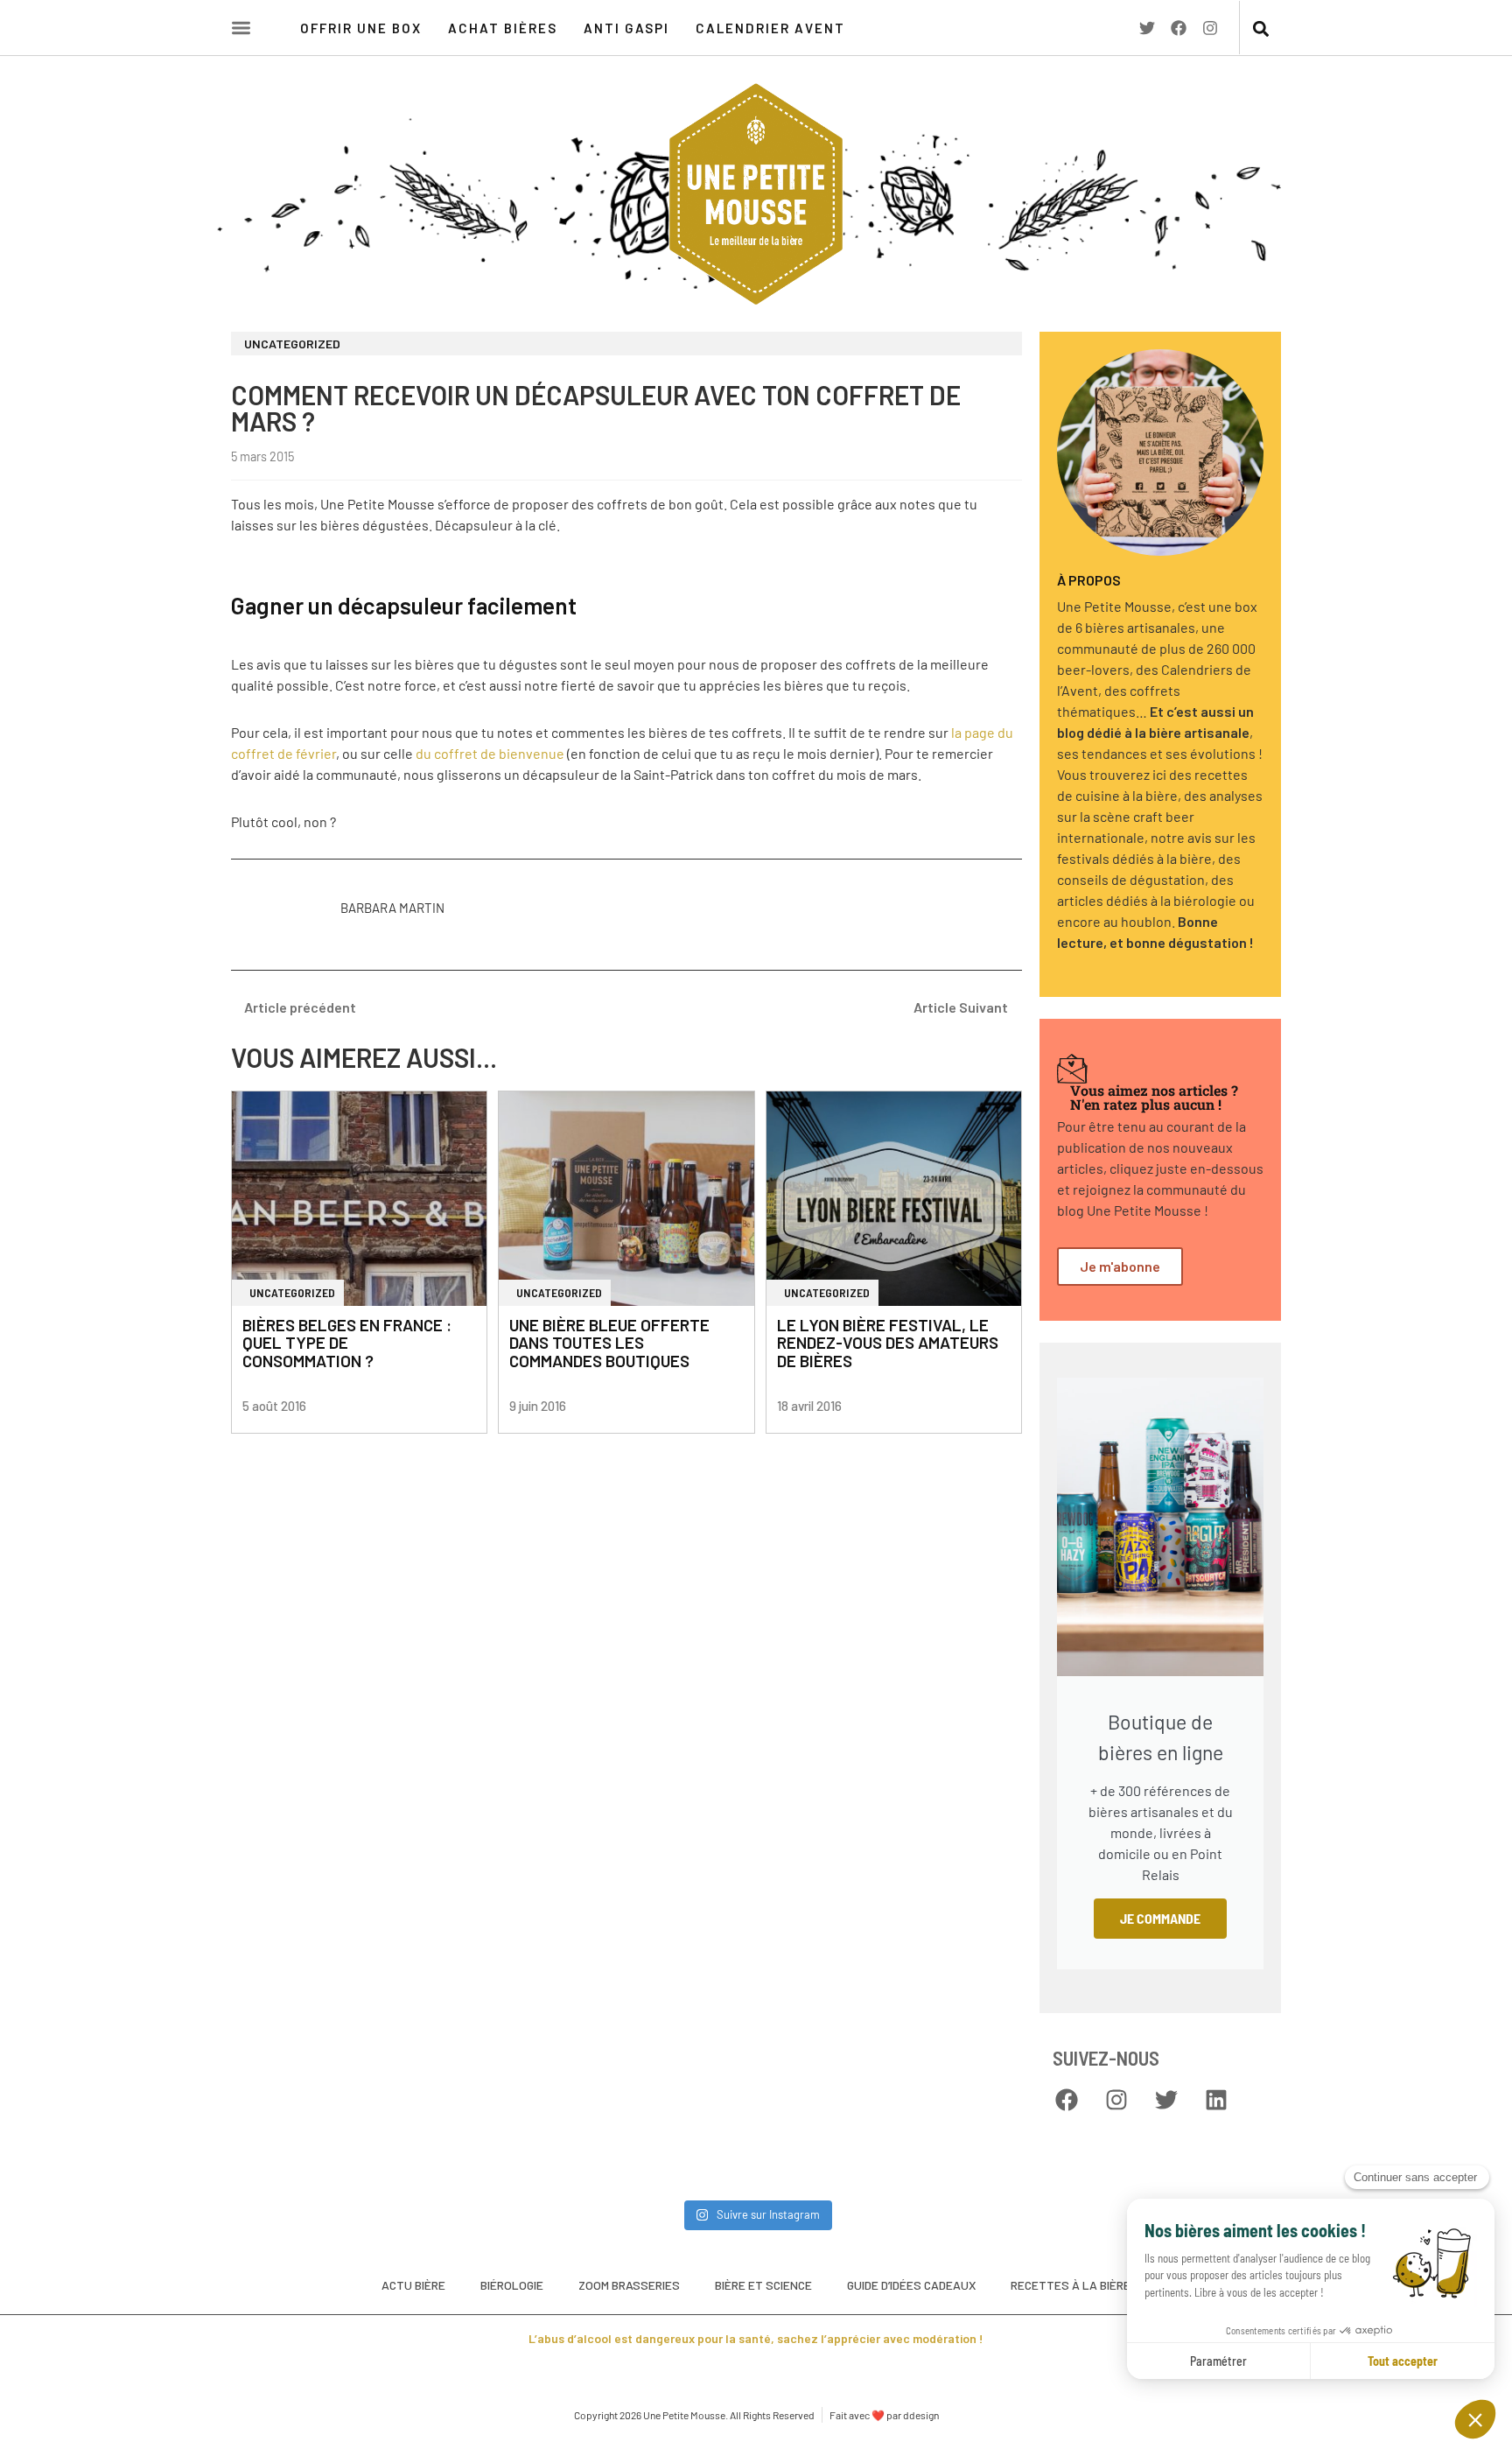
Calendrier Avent (770, 28)
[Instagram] (1210, 28)
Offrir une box (361, 28)
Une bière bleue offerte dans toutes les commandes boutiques (609, 1343)
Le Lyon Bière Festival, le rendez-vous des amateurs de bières (888, 1343)
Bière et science (763, 2285)
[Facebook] (1179, 28)
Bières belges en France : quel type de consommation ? (347, 1343)
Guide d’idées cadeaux (911, 2285)
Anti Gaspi (626, 28)
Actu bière (413, 2285)
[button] (1260, 29)
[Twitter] (1147, 28)
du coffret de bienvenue (490, 753)
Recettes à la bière (1071, 2285)
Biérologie (512, 2285)
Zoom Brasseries (629, 2285)
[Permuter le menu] (241, 28)
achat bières (503, 28)
